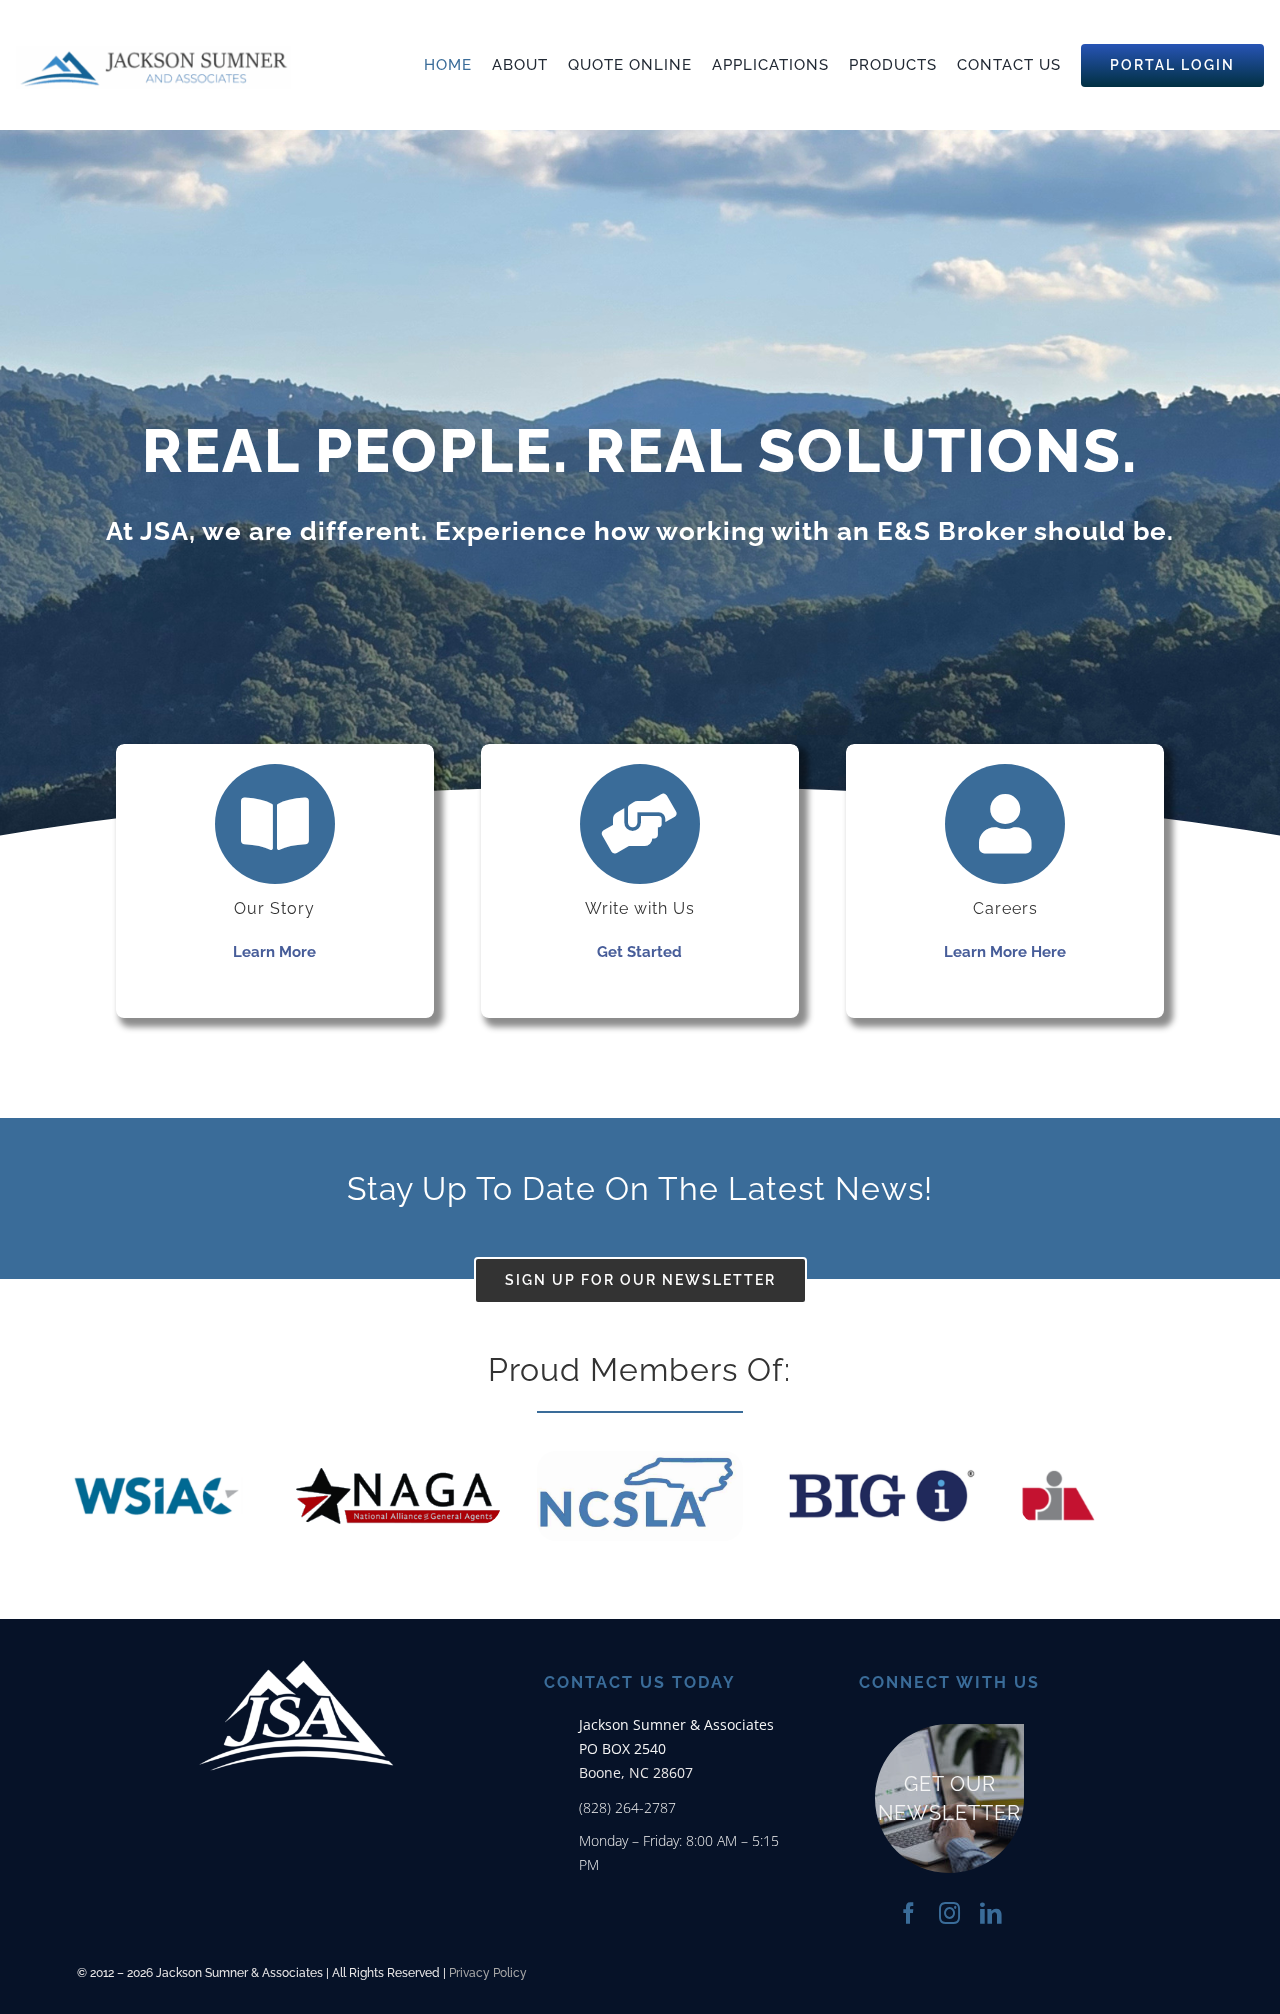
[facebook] (908, 1913)
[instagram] (949, 1913)
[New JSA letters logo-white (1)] (296, 1629)
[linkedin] (990, 1913)
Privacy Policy (488, 1973)
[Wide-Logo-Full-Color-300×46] (153, 53)
